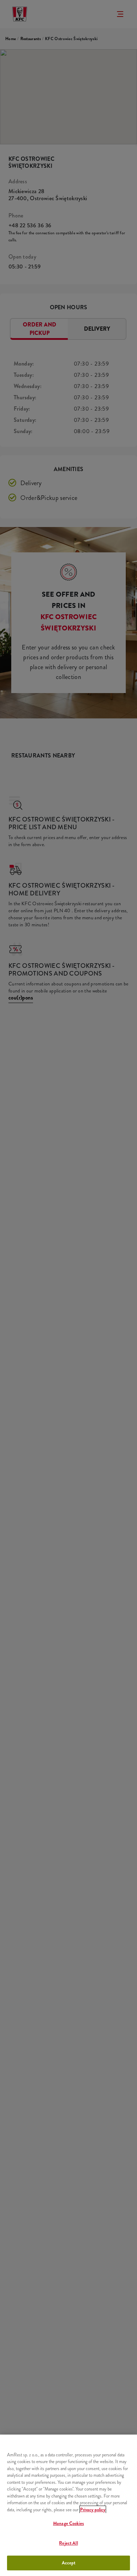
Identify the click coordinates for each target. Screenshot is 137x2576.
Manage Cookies (68, 2523)
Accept (69, 2563)
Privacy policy (93, 2510)
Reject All (68, 2543)
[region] (68, 2505)
